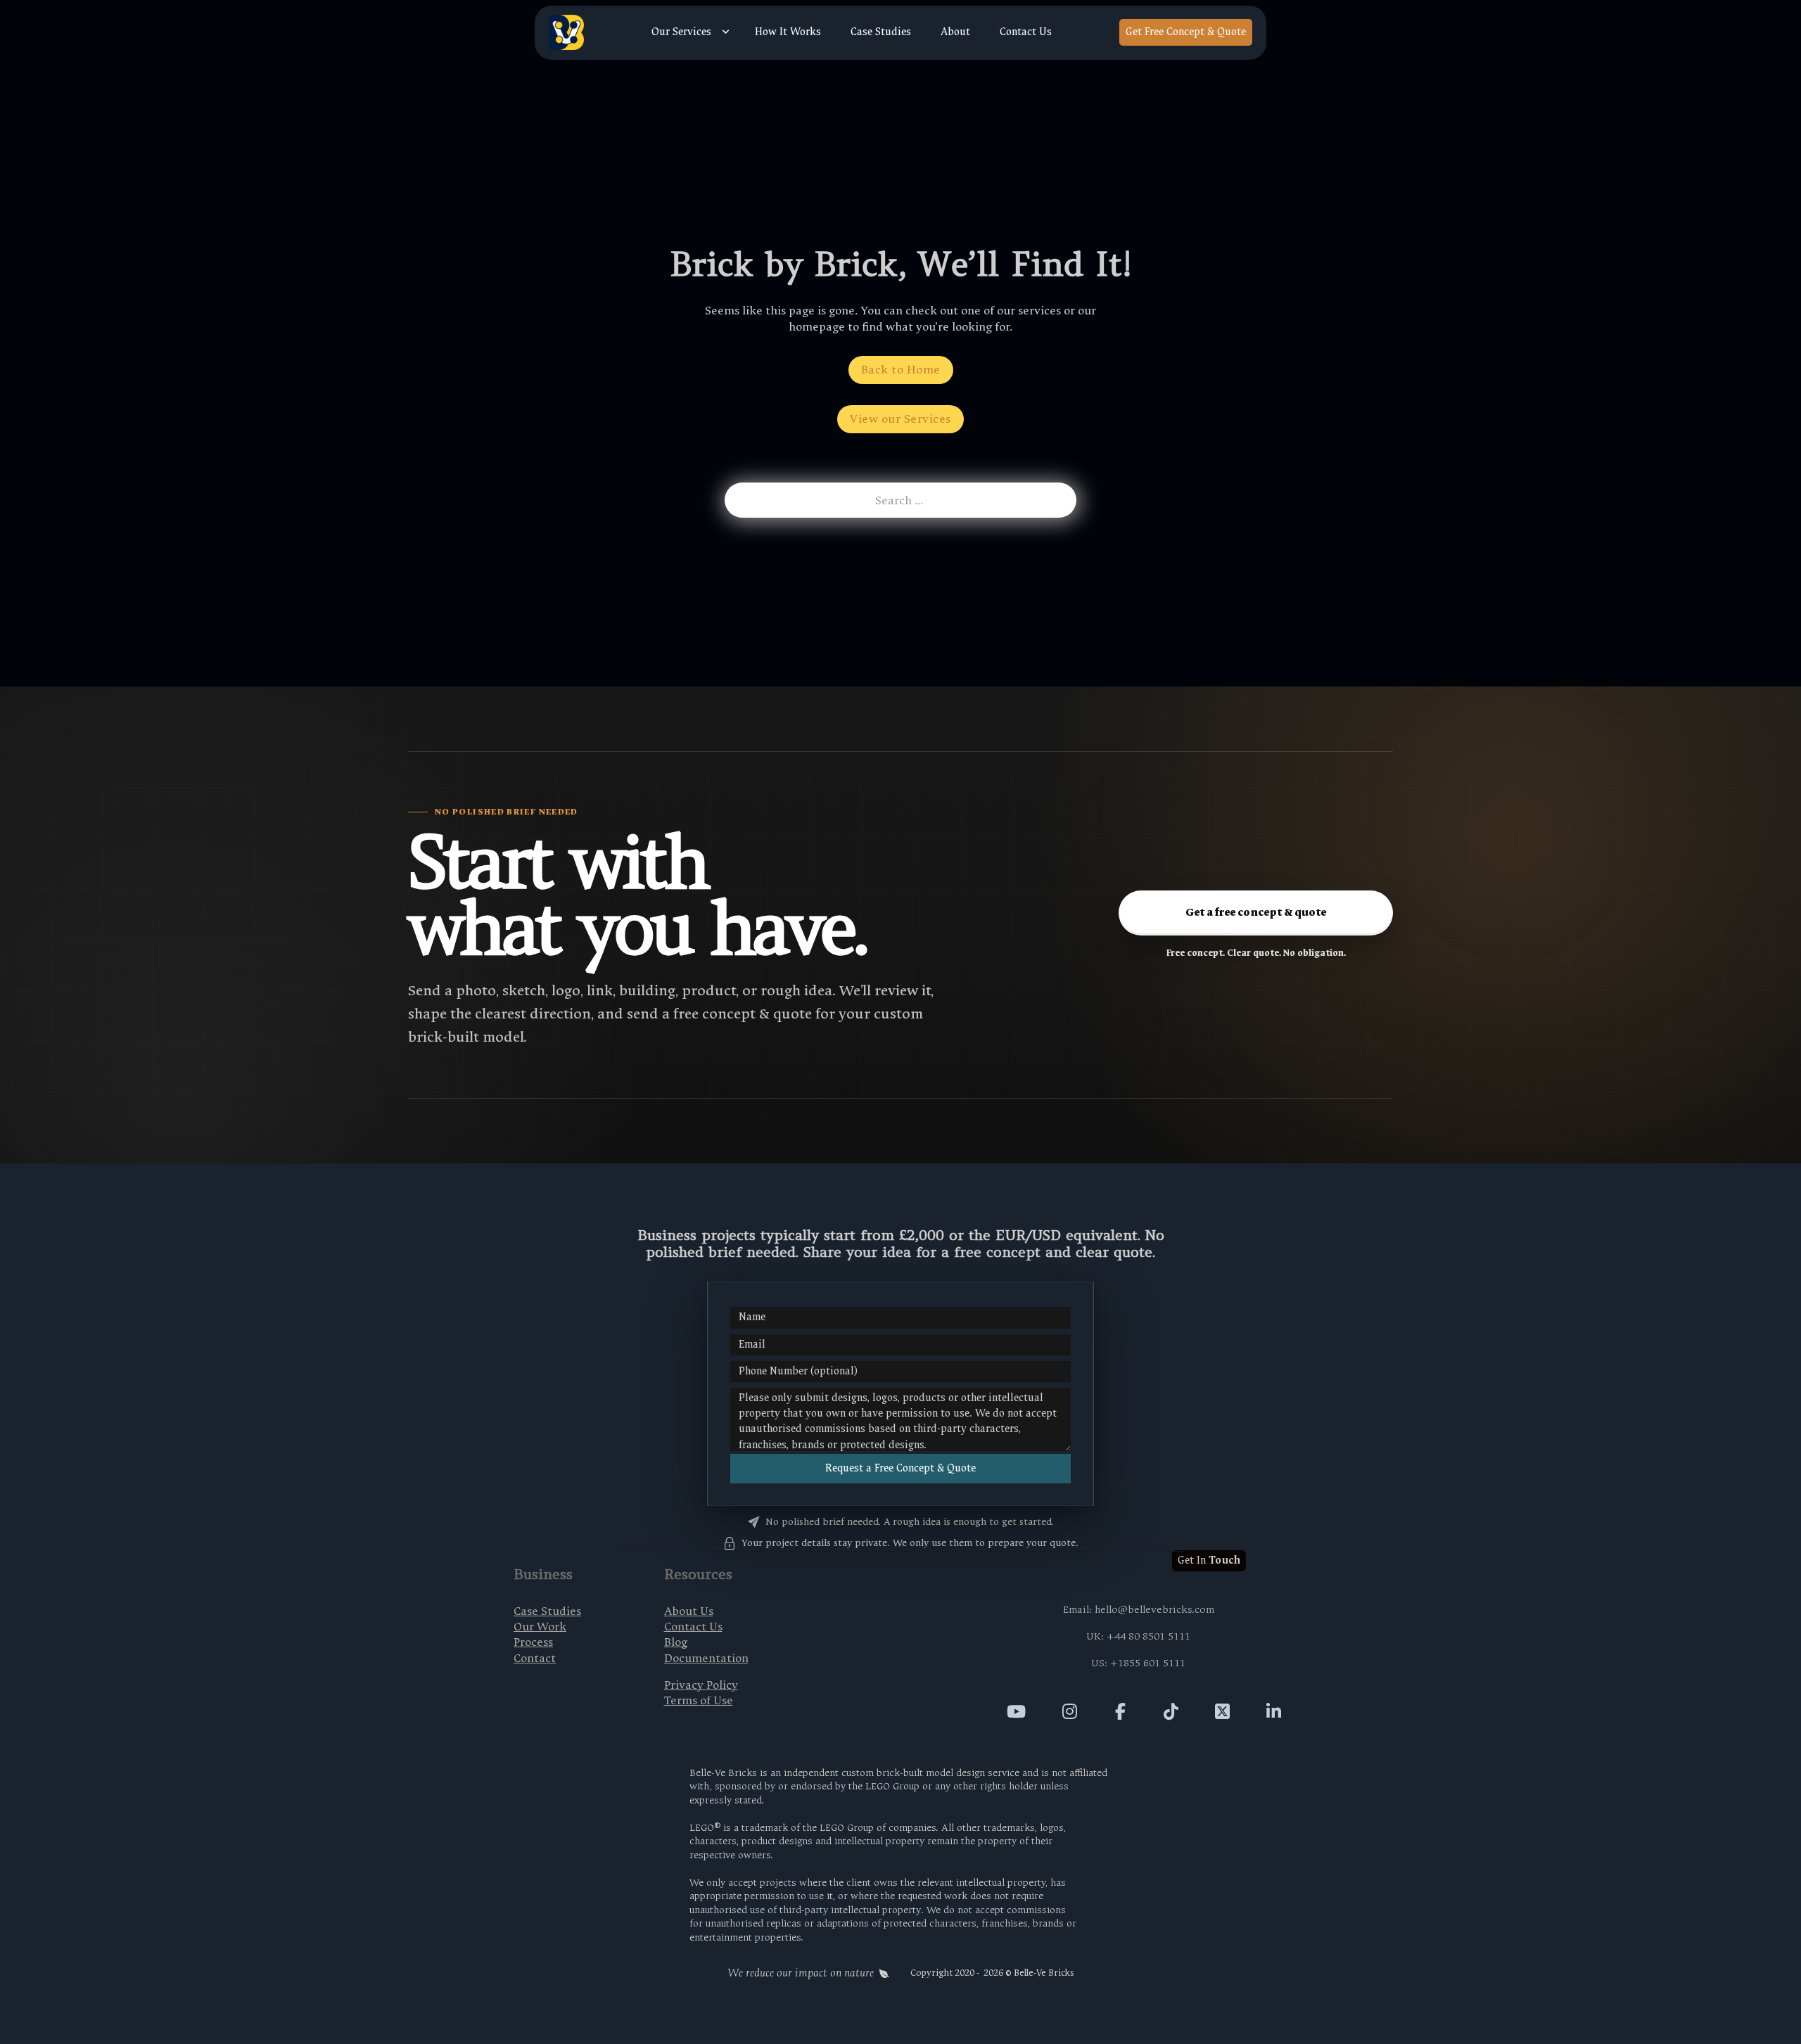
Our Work (540, 1627)
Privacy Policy (701, 1685)
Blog (676, 1642)
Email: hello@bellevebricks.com (1139, 1610)
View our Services (900, 419)
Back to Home (901, 370)
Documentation (706, 1658)
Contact (535, 1658)
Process (533, 1642)
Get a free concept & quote (1256, 912)
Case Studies (881, 32)
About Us (689, 1611)
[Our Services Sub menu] (726, 32)
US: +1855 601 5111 (1138, 1663)
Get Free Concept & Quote (1186, 32)
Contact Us (1026, 32)
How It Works (788, 32)
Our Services (681, 32)
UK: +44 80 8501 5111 (1138, 1636)
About (955, 32)
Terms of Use (699, 1700)
